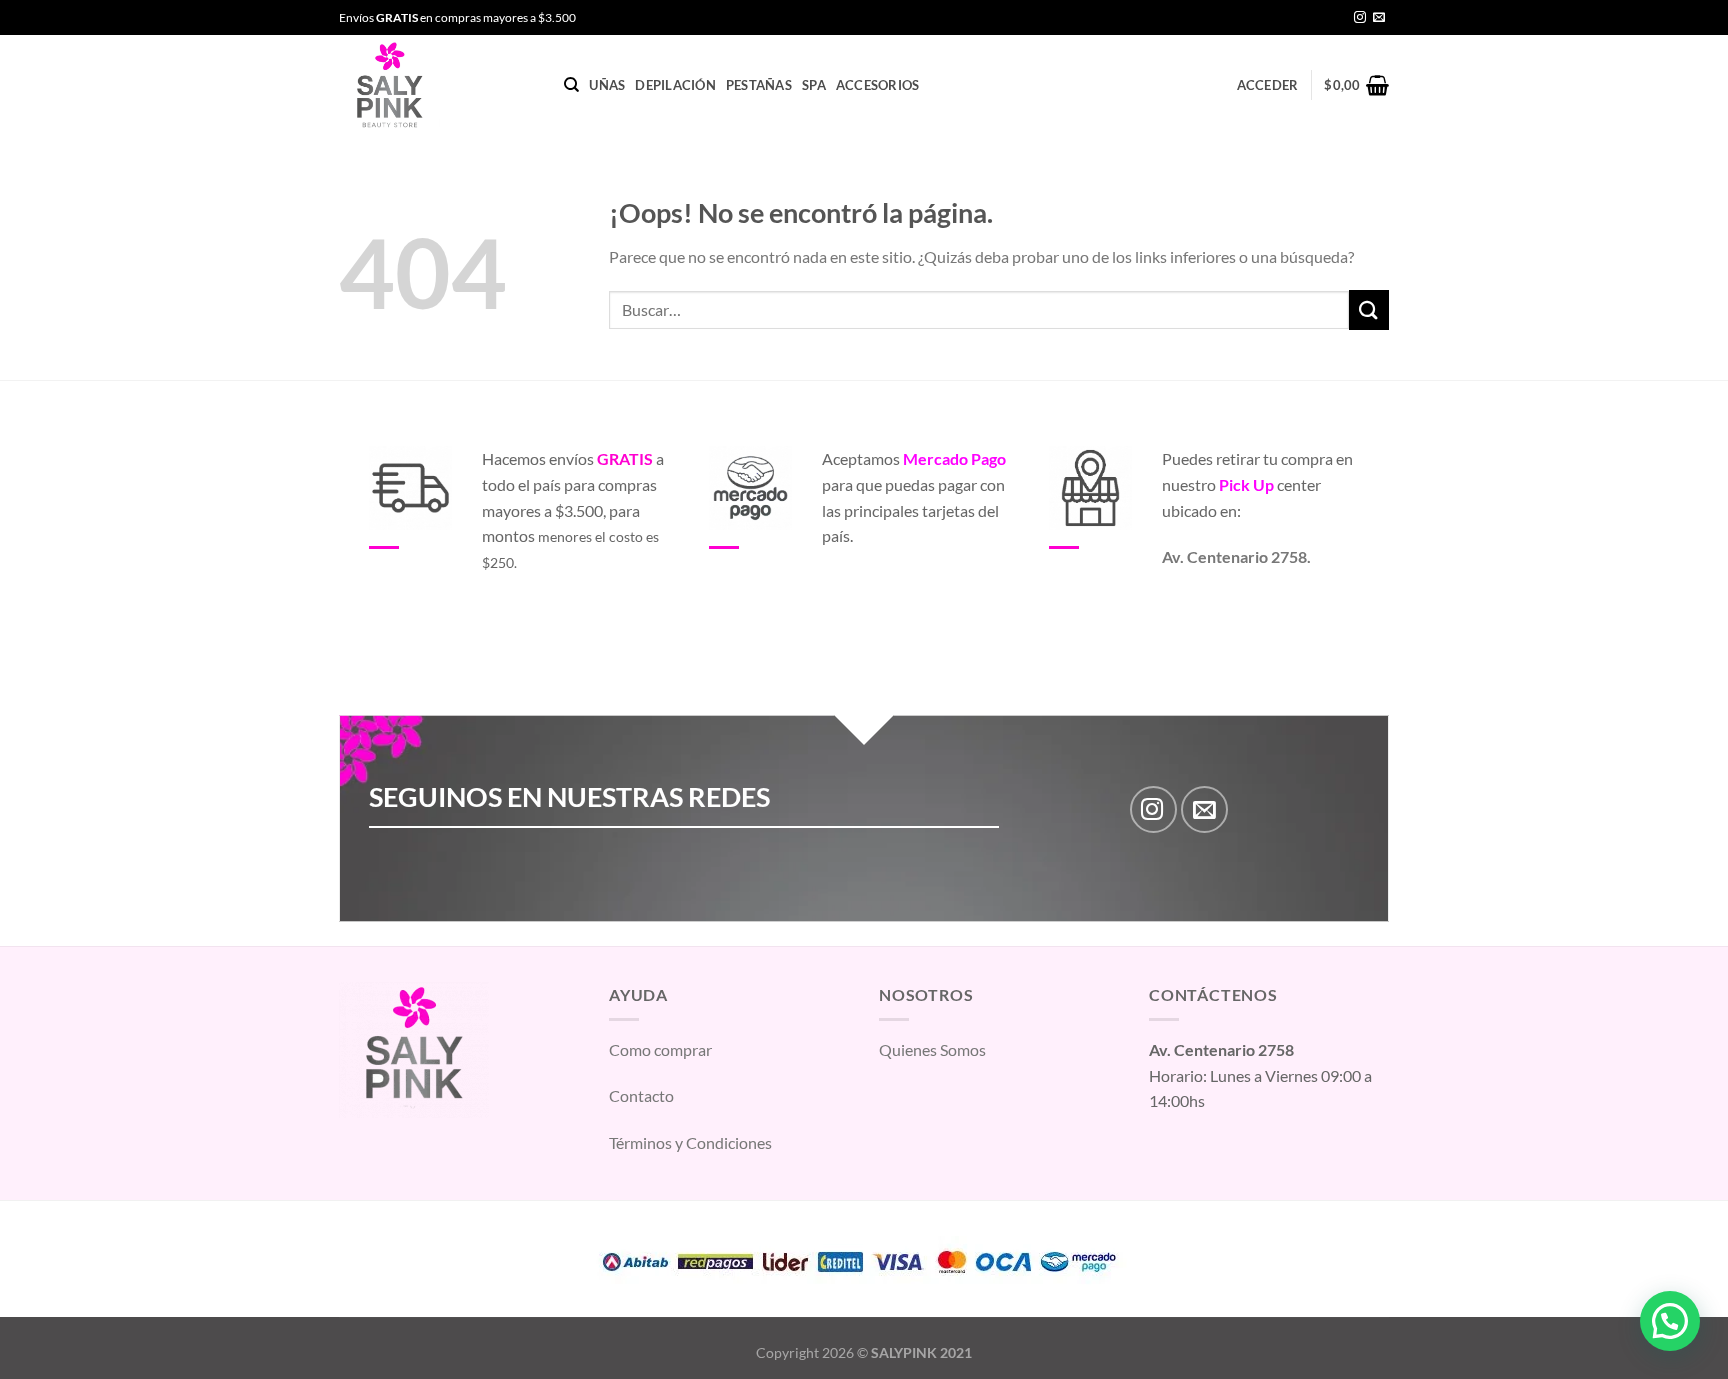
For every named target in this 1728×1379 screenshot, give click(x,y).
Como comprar (660, 1049)
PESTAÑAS (759, 85)
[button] (1670, 1321)
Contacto (641, 1095)
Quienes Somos (932, 1049)
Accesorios (878, 85)
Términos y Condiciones (690, 1142)
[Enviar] (1369, 309)
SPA (814, 85)
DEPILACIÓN (675, 85)
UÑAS (607, 85)
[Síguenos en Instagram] (1360, 18)
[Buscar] (571, 85)
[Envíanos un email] (1379, 18)
